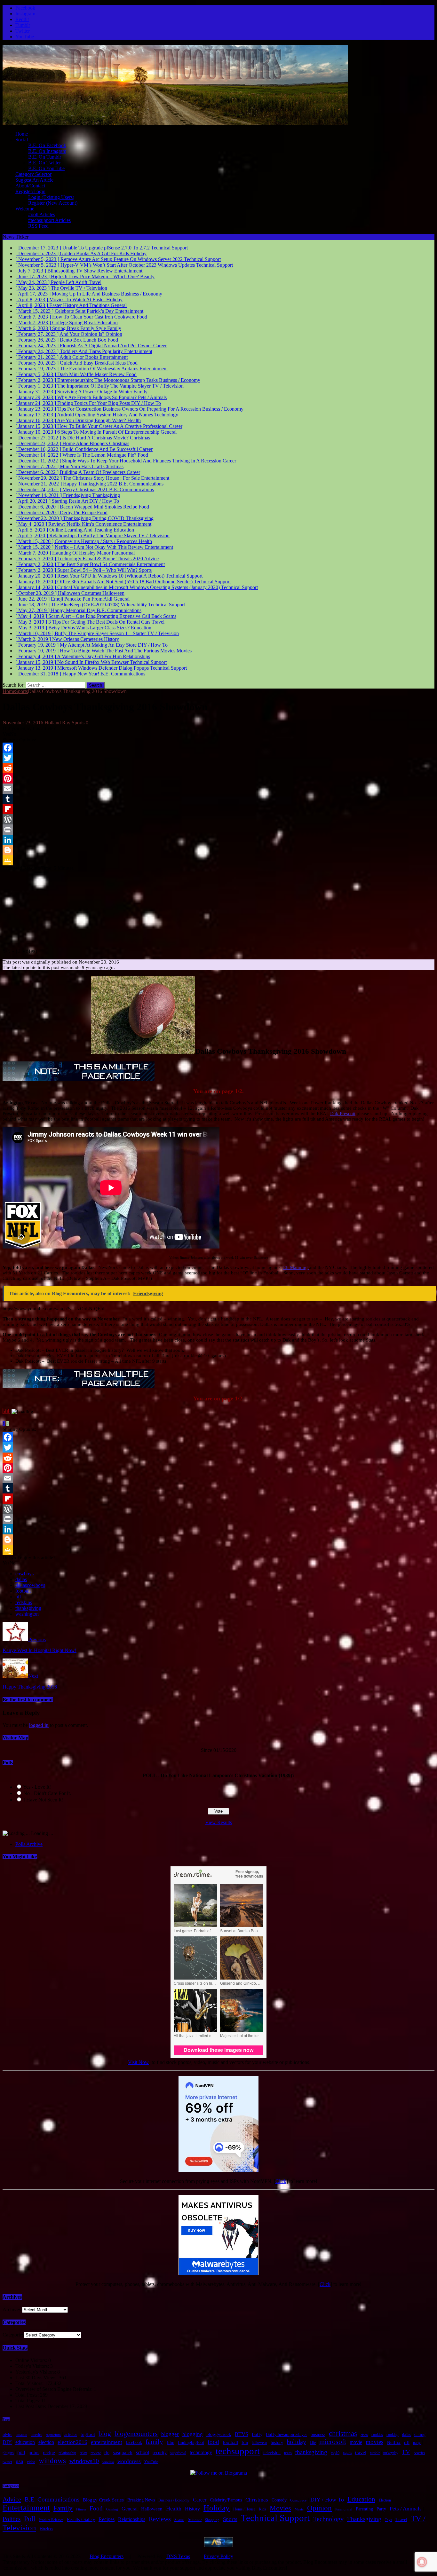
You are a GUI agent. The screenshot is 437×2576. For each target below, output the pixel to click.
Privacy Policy (219, 2556)
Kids (262, 2509)
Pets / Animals (406, 2509)
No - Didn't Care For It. (47, 1793)
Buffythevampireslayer (286, 2434)
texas (288, 2453)
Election (385, 2500)
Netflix (394, 2442)
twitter (7, 2462)
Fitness (81, 2509)
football (23, 1591)
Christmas (257, 2500)
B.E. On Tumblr (45, 157)
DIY (7, 2442)
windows (52, 2461)
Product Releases (51, 2520)
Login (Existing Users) (51, 197)
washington (27, 1614)
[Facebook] (219, 748)
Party (381, 2509)
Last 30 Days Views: (37, 2378)
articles (71, 2434)
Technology (328, 2519)
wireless (108, 2462)
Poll (30, 2519)
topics (347, 2453)
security (160, 2453)
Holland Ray (57, 723)
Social (22, 140)
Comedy (279, 2500)
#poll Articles (42, 214)
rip (107, 2453)
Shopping (212, 2520)
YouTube (151, 2462)
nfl (18, 1597)
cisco (364, 2435)
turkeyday (391, 2453)
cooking (393, 2435)
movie (356, 2442)
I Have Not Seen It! (43, 1800)
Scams (179, 2520)
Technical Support (275, 2518)
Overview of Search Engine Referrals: (55, 2389)
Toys (388, 2520)
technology (201, 2452)
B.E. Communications (52, 2499)
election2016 (72, 2442)
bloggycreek (219, 2434)
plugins (8, 2453)
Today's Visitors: (33, 2366)
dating (420, 2434)
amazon (21, 2435)
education (25, 2442)
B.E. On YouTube (46, 168)
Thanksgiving (364, 2519)
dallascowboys (30, 1585)
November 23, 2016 (23, 723)
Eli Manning (296, 1267)
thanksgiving (28, 1608)
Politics (12, 2519)
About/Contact (30, 186)
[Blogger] (219, 850)
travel (361, 2453)
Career (200, 2500)
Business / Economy (174, 2500)
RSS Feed (38, 226)
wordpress (129, 2461)
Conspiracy (298, 2500)
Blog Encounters (107, 2556)
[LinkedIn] (219, 840)
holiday (296, 2442)
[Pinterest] (219, 778)
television (272, 2453)
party (417, 2443)
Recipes (107, 2519)
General (130, 2509)
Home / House (244, 2509)
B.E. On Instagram (47, 151)
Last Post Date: (31, 2406)
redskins (24, 1602)
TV (406, 2452)
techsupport (238, 2451)
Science (195, 2520)
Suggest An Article (34, 180)
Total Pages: (28, 2401)
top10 (335, 2453)
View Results (219, 1822)
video (31, 2462)
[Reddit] (219, 768)
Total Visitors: (30, 2383)
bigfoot (88, 2434)
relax (83, 2453)
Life (313, 2443)
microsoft (333, 2442)
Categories (13, 2335)
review (96, 2453)
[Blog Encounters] (175, 123)
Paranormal (344, 2509)
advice (7, 2435)
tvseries (419, 2453)
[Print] (219, 830)
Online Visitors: (32, 2360)
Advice (12, 2499)
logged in (39, 1725)
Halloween (152, 2509)
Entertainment (26, 2508)
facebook (134, 2442)
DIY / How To (327, 2500)
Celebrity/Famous (226, 2500)
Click (281, 2181)
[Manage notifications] (422, 2562)
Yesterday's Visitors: (36, 2372)
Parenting (364, 2509)
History (192, 2509)
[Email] (219, 789)
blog (105, 2434)
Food (96, 2508)
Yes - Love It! (37, 1787)
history (277, 2442)
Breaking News (141, 2500)
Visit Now (138, 2062)
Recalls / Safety (81, 2520)
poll (21, 2452)
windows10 (84, 2461)
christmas (343, 2433)
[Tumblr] (219, 799)
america (36, 2435)
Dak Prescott (343, 1114)
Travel (401, 2520)
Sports (78, 723)
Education (361, 2499)
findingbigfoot (191, 2442)
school (143, 2452)
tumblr (375, 2453)
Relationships (132, 2519)
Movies (280, 2508)
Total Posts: (28, 2395)
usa (20, 2461)
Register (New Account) (53, 203)
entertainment (107, 2442)
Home (22, 134)
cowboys (24, 1574)
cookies (377, 2435)
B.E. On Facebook (47, 145)
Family (63, 2508)
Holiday (217, 2508)
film (171, 2442)
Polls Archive (29, 1844)
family (154, 2442)
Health (174, 2509)
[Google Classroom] (219, 860)
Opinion (319, 2508)
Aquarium (53, 2435)
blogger (170, 2434)
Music (299, 2509)
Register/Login (30, 191)
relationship (67, 2453)
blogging (193, 2434)
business (318, 2434)
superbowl (178, 2453)
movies (374, 2442)
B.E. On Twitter (44, 163)
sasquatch (123, 2453)
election (46, 2442)
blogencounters (136, 2434)
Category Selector (33, 174)
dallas (21, 1579)
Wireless (46, 2529)
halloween (259, 2443)
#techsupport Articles (49, 220)
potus (34, 2453)
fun (245, 2442)
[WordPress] (219, 819)
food (213, 2442)
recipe (49, 2453)
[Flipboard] (219, 809)
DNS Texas (178, 2556)
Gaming (112, 2509)
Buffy (257, 2434)
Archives (12, 2309)
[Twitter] (219, 758)
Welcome (25, 209)
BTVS (242, 2434)
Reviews (160, 2519)
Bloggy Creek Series (103, 2500)
